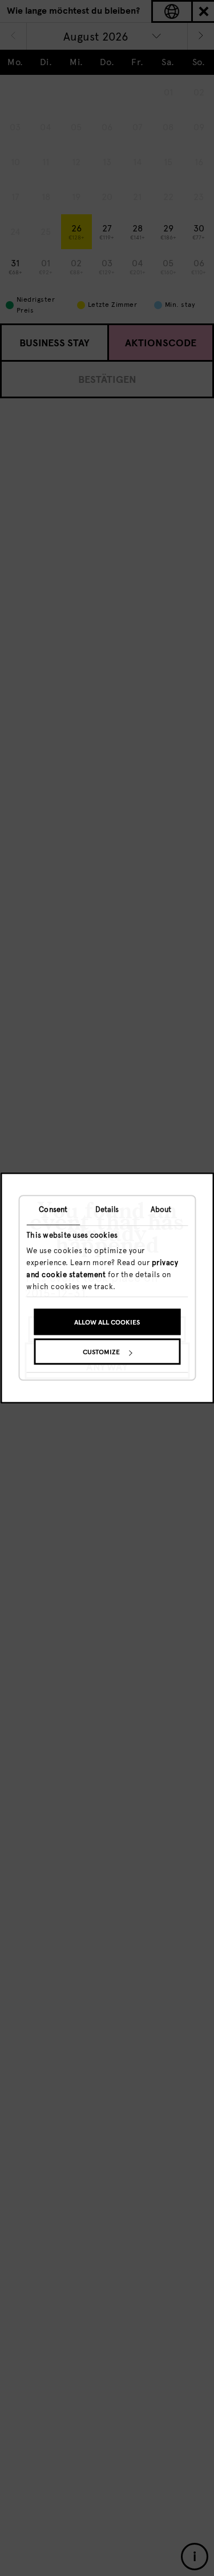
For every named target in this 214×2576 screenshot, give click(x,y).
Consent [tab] (53, 1209)
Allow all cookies (107, 1323)
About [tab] (161, 1209)
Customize (101, 1353)
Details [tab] (107, 1209)
